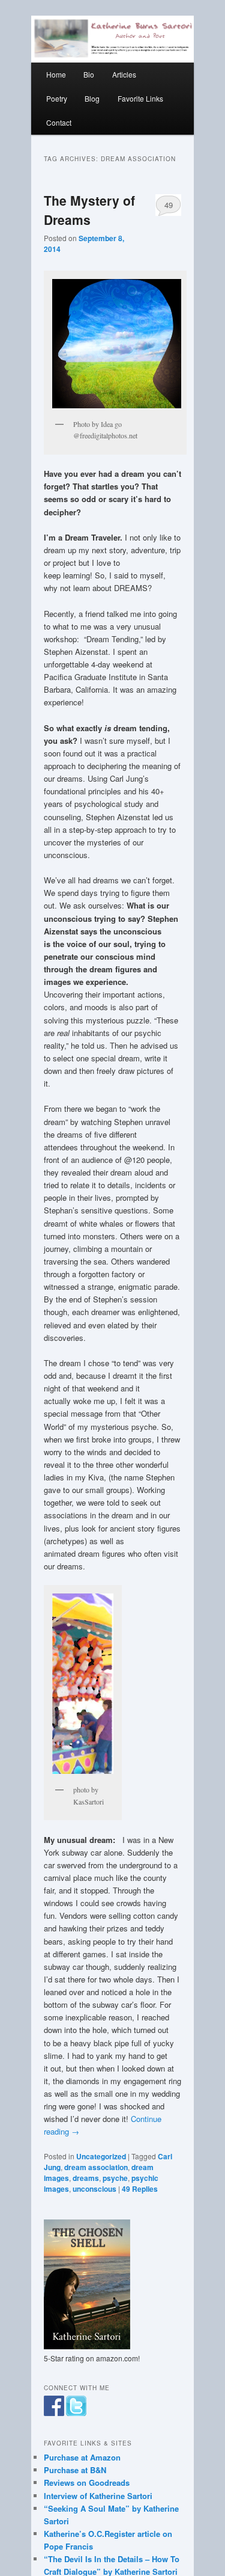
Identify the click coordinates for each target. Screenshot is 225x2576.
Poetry (57, 98)
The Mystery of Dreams (89, 210)
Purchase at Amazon (82, 2457)
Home (56, 74)
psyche (115, 2178)
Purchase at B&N (75, 2470)
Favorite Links (140, 98)
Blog (92, 98)
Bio (89, 74)
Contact (59, 122)
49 (169, 205)
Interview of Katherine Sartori (98, 2496)
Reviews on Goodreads (87, 2482)
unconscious (94, 2189)
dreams (86, 2178)
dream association (96, 2167)
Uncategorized (101, 2156)
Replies (140, 2189)
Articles (124, 74)
